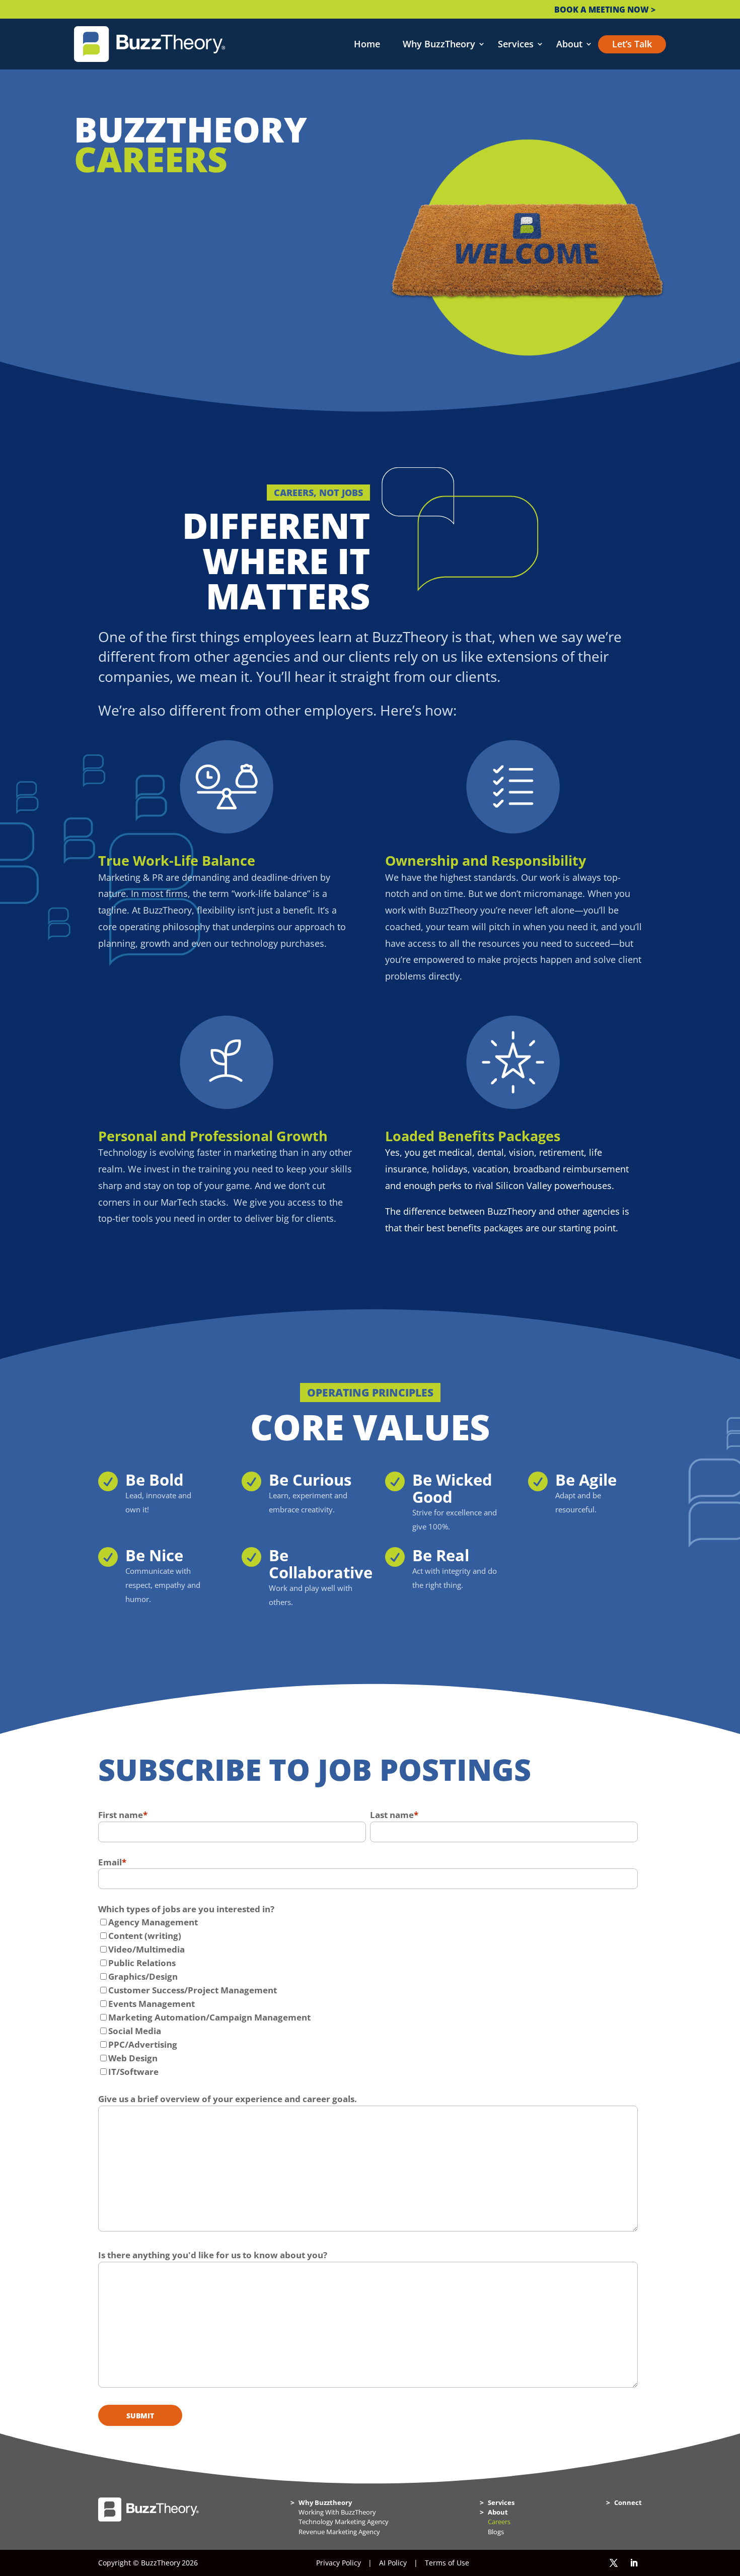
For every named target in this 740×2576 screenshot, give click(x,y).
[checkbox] (368, 1997)
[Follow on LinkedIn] (634, 2563)
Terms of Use (447, 2563)
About (569, 44)
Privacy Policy (339, 2563)
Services (516, 44)
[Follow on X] (614, 2563)
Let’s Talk (632, 44)
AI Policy (393, 2563)
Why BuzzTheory (439, 44)
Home (367, 44)
